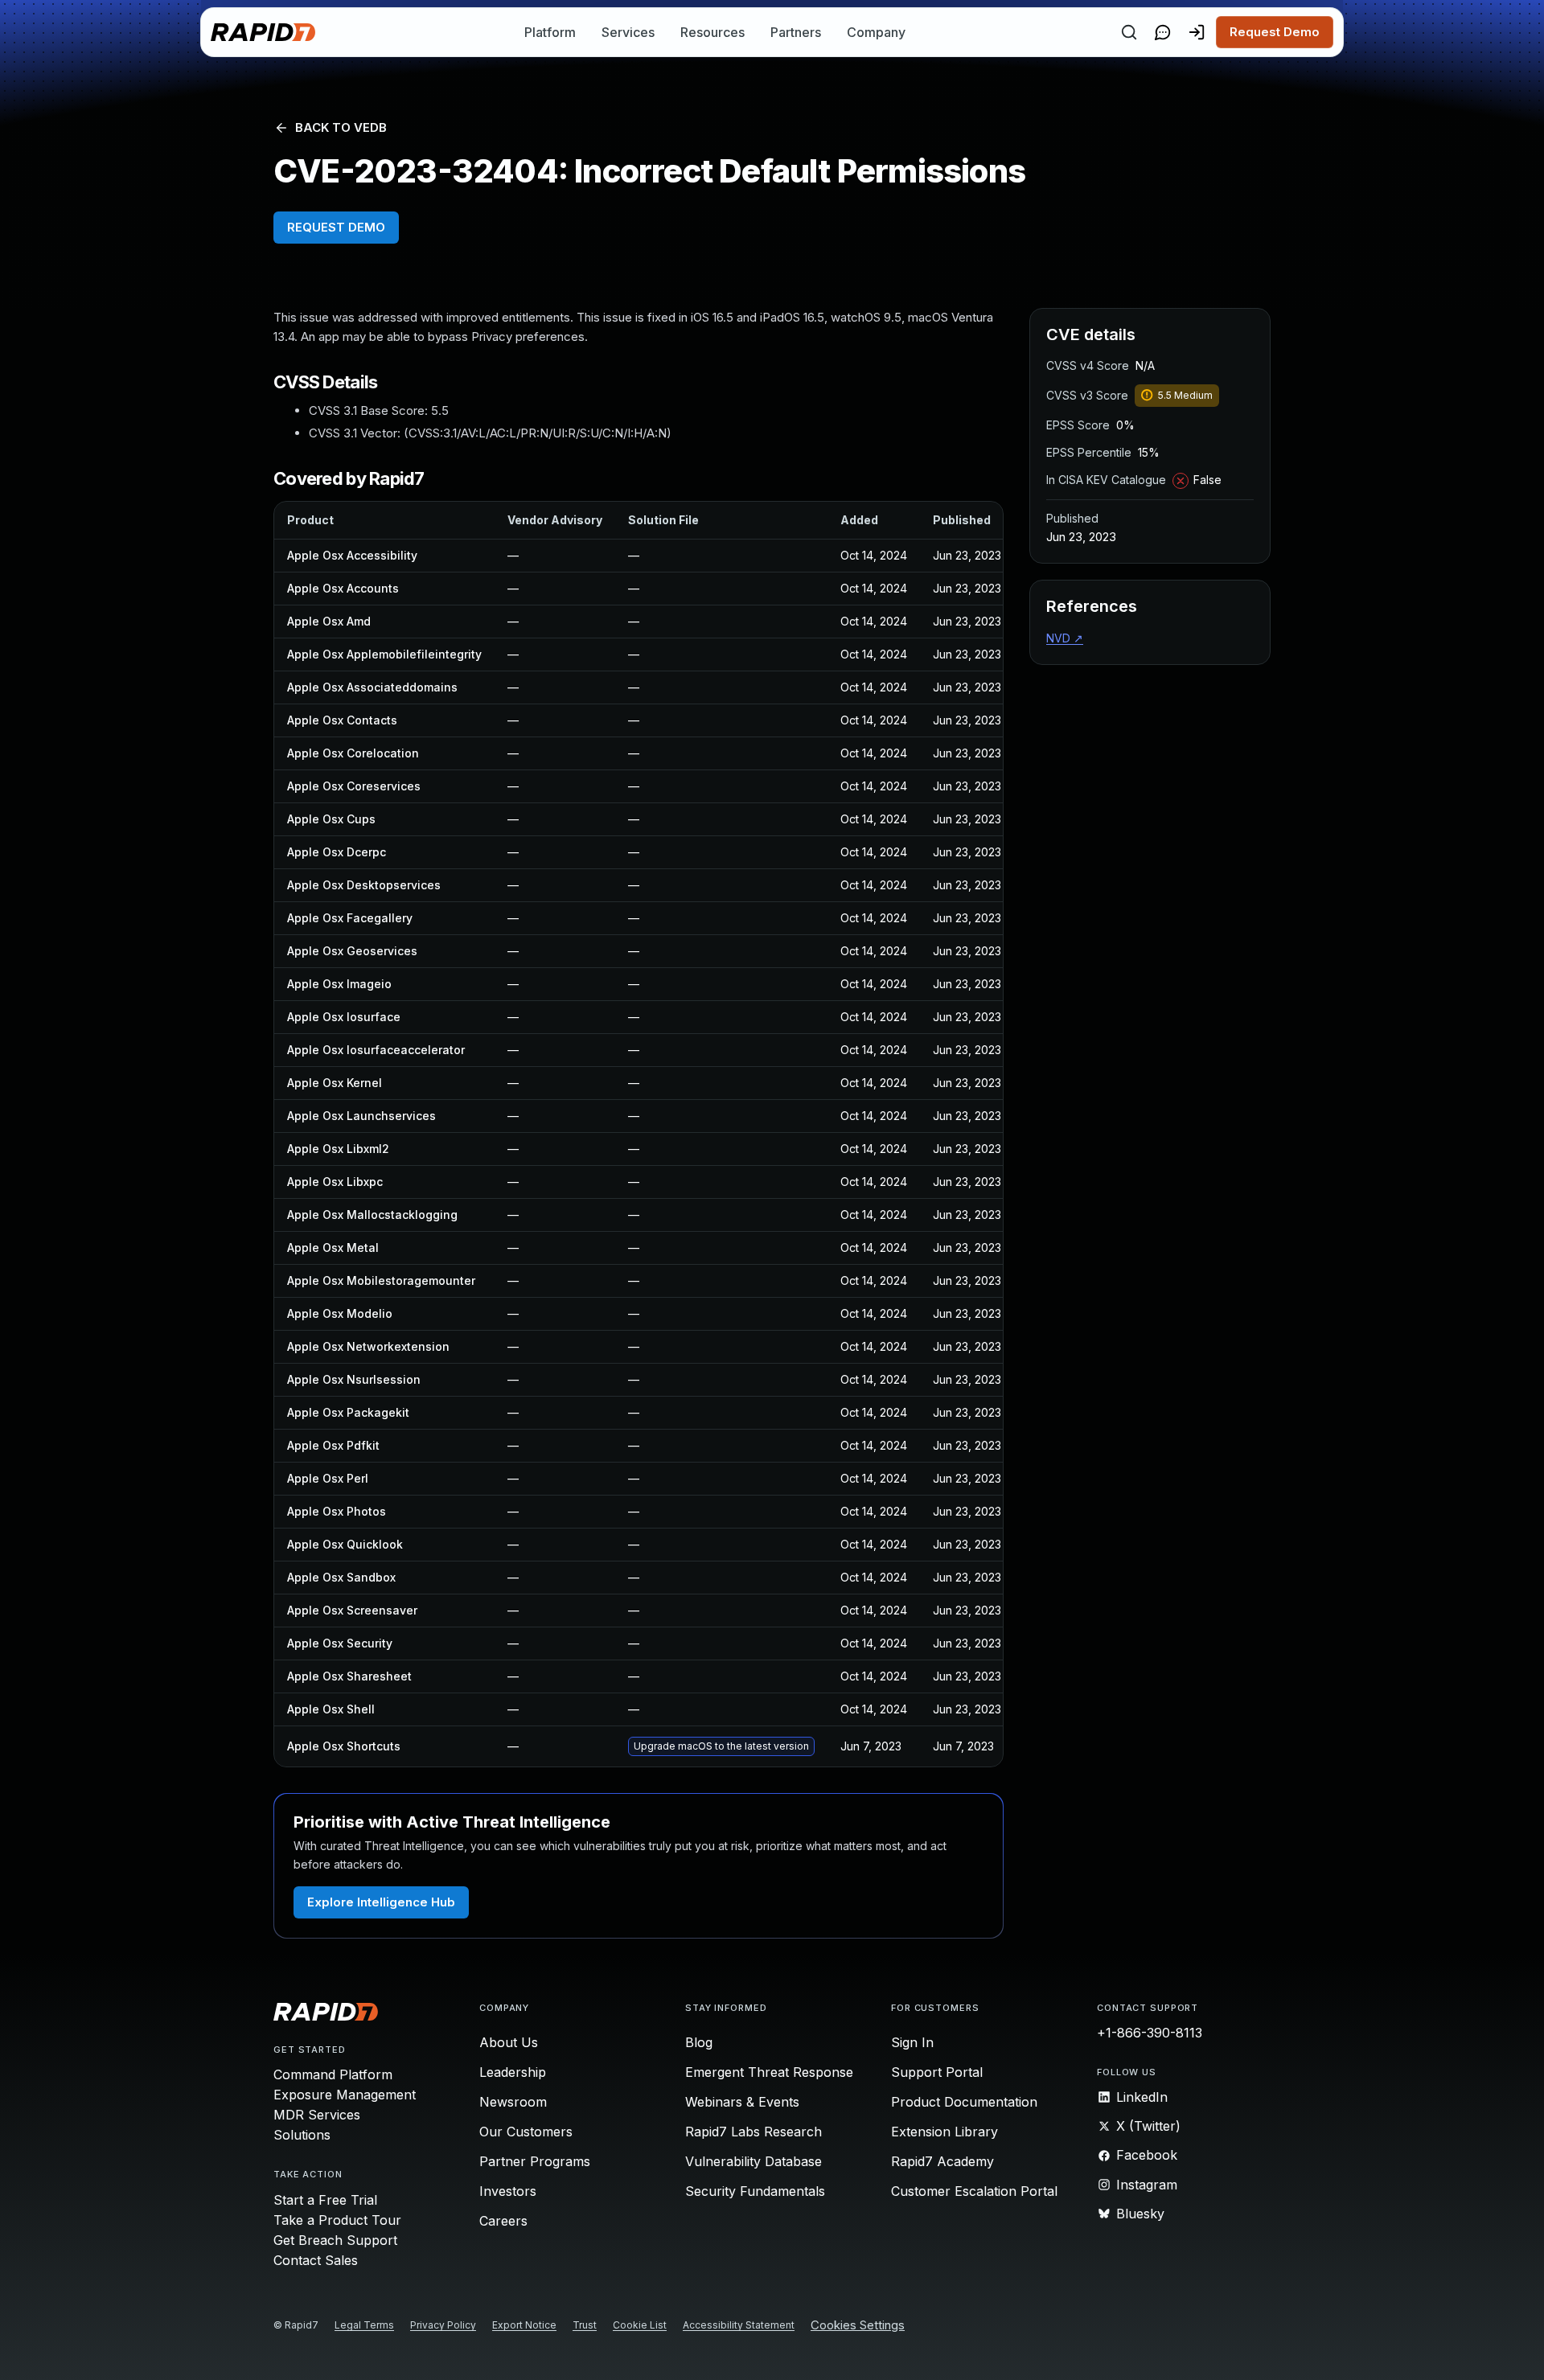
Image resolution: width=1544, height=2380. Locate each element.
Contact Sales (316, 2260)
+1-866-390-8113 (1150, 2033)
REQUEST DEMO (336, 227)
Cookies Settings (858, 2326)
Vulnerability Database (754, 2161)
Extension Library (944, 2132)
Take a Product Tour (337, 2220)
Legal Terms (364, 2325)
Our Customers (526, 2132)
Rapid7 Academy (942, 2161)
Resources (712, 32)
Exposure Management (345, 2095)
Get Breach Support (335, 2240)
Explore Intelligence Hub (381, 1902)
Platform (550, 32)
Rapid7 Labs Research (754, 2132)
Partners (796, 32)
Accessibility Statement (739, 2325)
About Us (509, 2042)
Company (876, 32)
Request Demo (1275, 32)
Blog (699, 2042)
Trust (585, 2325)
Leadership (513, 2072)
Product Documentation (964, 2102)
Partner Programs (535, 2161)
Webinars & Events (742, 2102)
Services (628, 32)
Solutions (302, 2135)
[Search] (1129, 32)
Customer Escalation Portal (974, 2191)
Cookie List (640, 2325)
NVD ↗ (1065, 638)
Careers (503, 2221)
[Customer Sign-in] (1197, 32)
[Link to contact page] (1163, 32)
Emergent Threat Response (769, 2072)
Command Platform (333, 2074)
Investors (508, 2191)
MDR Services (317, 2115)
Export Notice (524, 2325)
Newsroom (513, 2102)
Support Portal (937, 2072)
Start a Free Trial (325, 2200)
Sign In (912, 2042)
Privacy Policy (443, 2325)
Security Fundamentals (755, 2191)
